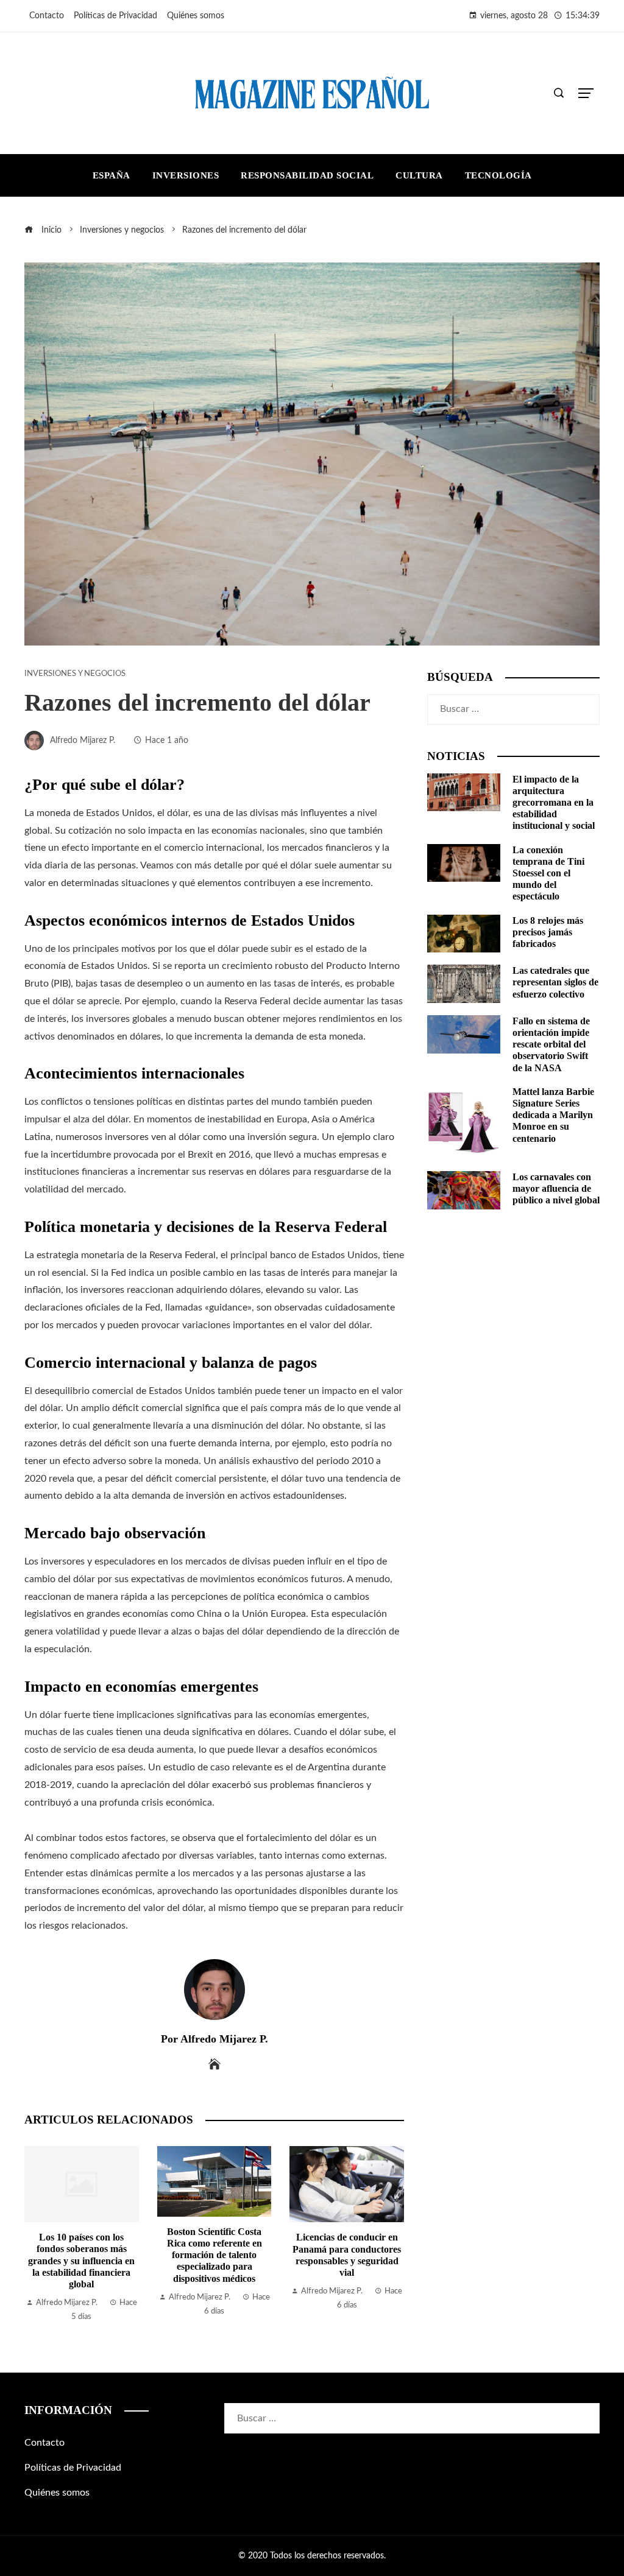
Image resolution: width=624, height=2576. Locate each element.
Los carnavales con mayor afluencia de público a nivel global (556, 1188)
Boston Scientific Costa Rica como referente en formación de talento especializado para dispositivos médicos (82, 2255)
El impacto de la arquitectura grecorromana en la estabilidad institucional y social (554, 803)
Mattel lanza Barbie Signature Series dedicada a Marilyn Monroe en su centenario (553, 1115)
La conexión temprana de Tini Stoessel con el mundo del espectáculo (548, 873)
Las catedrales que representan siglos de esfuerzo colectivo (555, 982)
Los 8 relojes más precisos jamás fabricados (548, 932)
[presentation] (37, 2235)
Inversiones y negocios (75, 674)
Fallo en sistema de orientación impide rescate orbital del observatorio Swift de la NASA (551, 1044)
